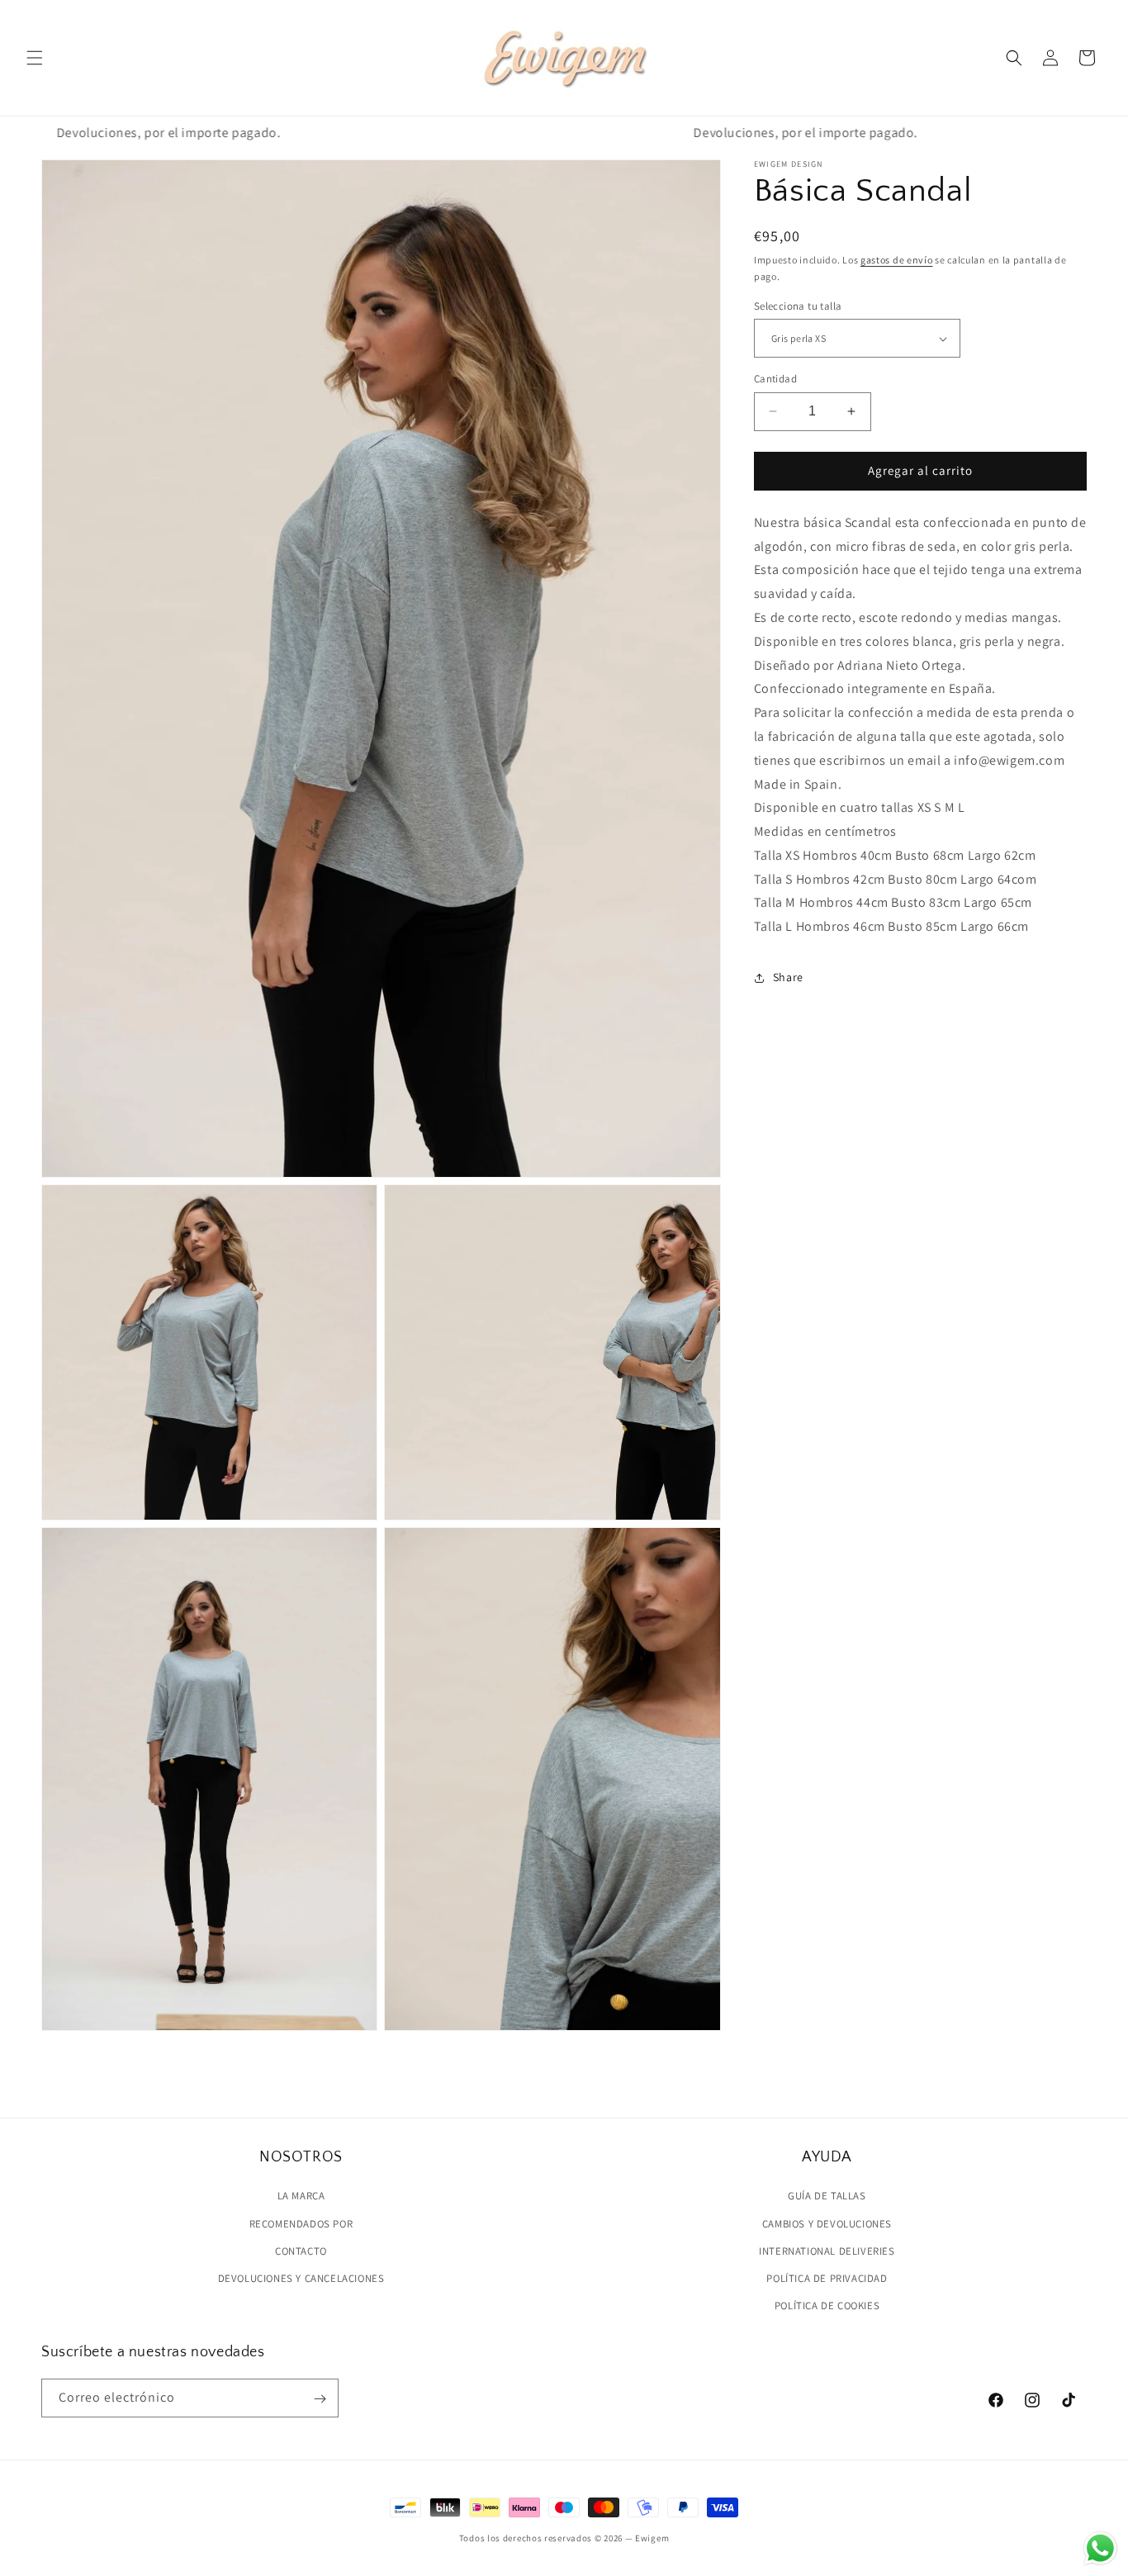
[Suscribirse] (320, 2399)
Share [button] (788, 978)
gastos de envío (897, 260)
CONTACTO (301, 2250)
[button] (35, 58)
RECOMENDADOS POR (301, 2223)
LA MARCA (301, 2196)
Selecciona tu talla (798, 306)
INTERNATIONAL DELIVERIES (827, 2250)
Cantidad (775, 379)
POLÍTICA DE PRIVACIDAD (827, 2277)
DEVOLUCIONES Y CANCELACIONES (301, 2277)
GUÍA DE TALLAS (827, 2196)
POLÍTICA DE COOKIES (827, 2305)
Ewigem (652, 2538)
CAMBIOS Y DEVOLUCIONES (827, 2223)
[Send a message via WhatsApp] (1100, 2548)
